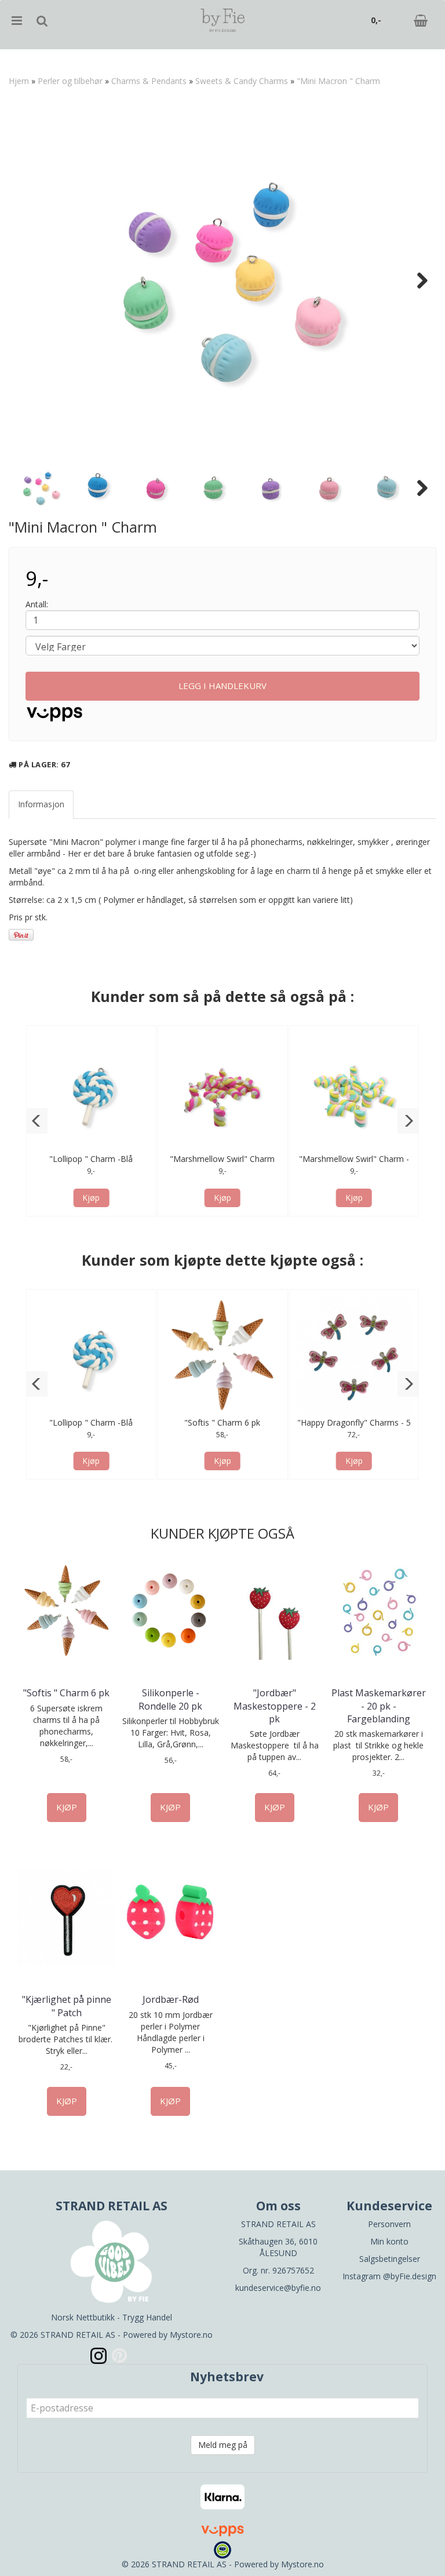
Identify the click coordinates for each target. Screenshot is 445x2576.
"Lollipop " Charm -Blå (91, 1159)
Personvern (389, 2224)
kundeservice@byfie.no (278, 2288)
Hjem (19, 81)
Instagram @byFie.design (389, 2276)
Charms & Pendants (149, 81)
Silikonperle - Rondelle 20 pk (170, 1699)
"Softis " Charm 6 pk (222, 1422)
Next (417, 280)
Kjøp (91, 1198)
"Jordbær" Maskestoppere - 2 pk (275, 1706)
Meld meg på (223, 2445)
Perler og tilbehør (70, 81)
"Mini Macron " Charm (338, 81)
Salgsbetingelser (390, 2259)
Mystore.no (191, 2335)
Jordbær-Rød (171, 1999)
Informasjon (41, 804)
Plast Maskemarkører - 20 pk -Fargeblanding (379, 1706)
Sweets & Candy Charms (242, 81)
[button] (37, 1121)
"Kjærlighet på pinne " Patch (67, 2006)
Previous (28, 280)
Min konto (389, 2241)
